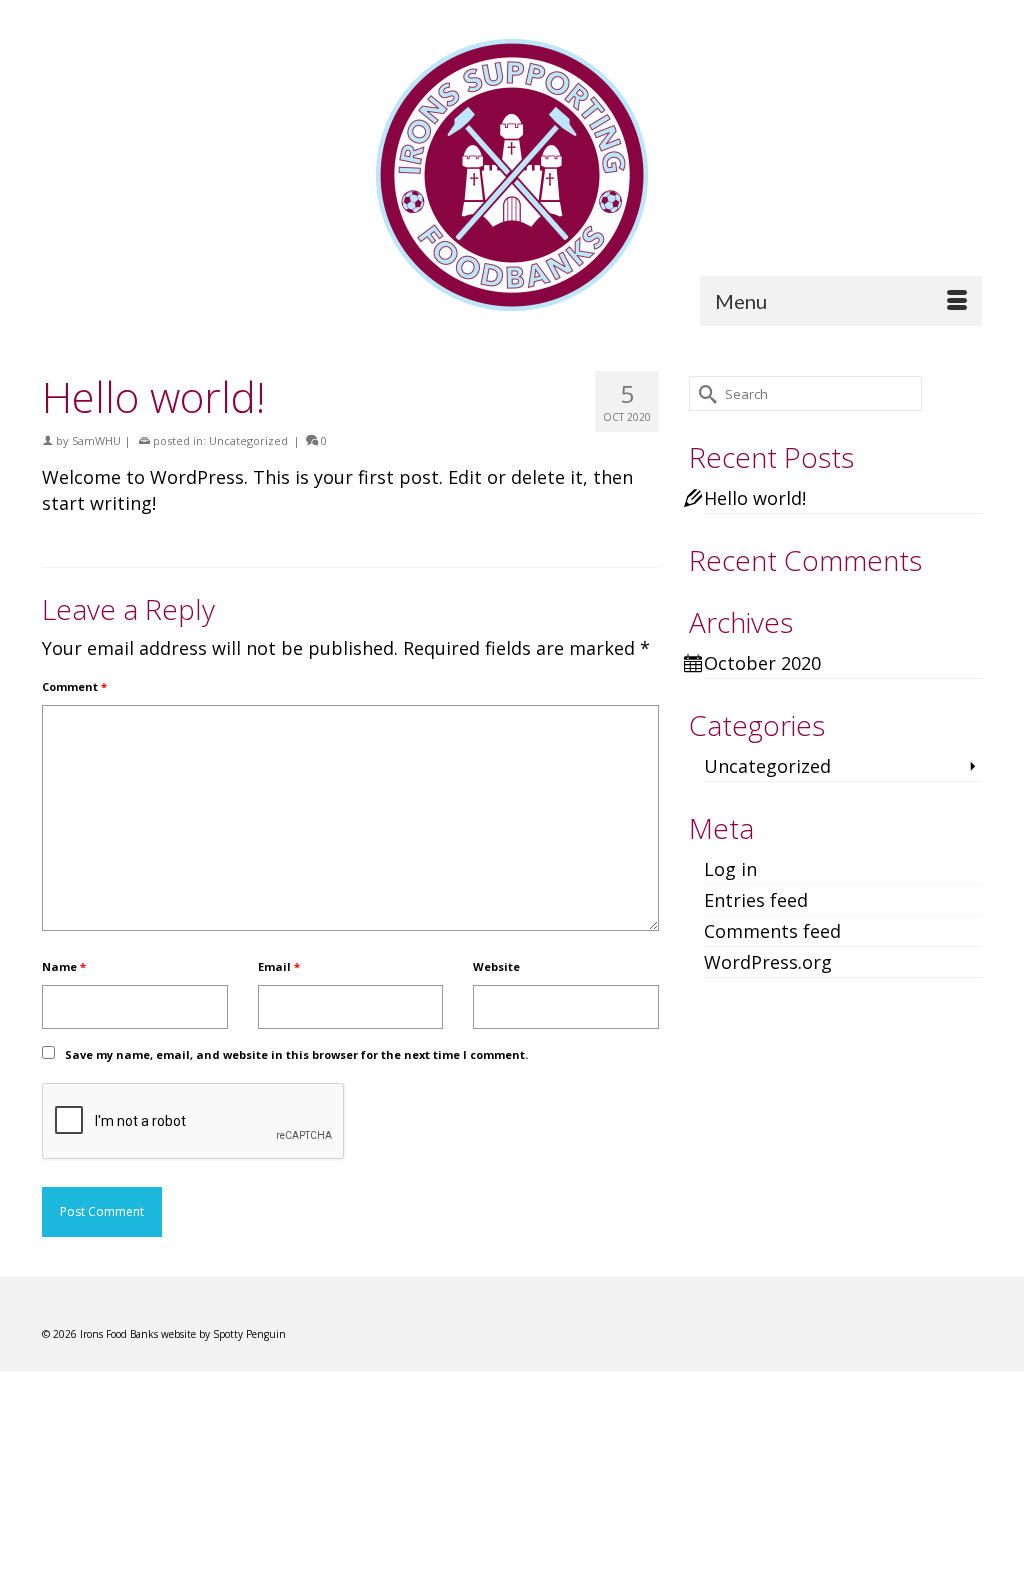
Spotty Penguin (249, 1334)
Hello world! (755, 498)
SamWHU (96, 440)
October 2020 (762, 663)
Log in (730, 869)
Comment (74, 686)
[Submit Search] (704, 393)
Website (496, 966)
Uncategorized (248, 440)
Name (64, 966)
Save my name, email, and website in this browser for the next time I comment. (296, 1054)
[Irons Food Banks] (512, 175)
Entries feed (756, 900)
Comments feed (772, 931)
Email (279, 966)
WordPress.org (768, 962)
